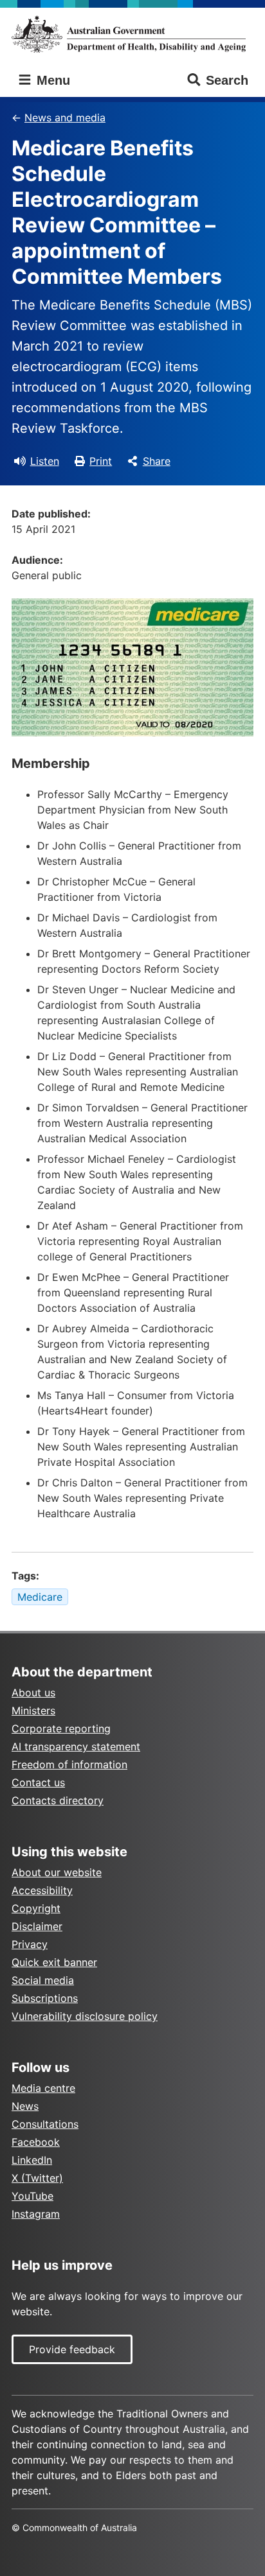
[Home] (132, 34)
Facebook (36, 2142)
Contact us (38, 1782)
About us (33, 1693)
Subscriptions (45, 1998)
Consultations (45, 2124)
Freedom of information (69, 1764)
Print (101, 461)
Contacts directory (58, 1800)
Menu (51, 80)
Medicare (40, 1597)
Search (227, 80)
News (25, 2106)
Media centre (43, 2088)
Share (157, 461)
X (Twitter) (37, 2178)
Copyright (36, 1908)
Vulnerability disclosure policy (85, 2016)
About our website (57, 1872)
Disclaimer (37, 1926)
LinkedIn (32, 2160)
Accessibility (42, 1890)
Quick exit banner (54, 1962)
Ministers (33, 1710)
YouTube (32, 2196)
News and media (65, 117)
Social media (43, 1980)
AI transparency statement (76, 1746)
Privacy (30, 1944)
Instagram (36, 2214)
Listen (45, 461)
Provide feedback (72, 2349)
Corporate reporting (61, 1728)
